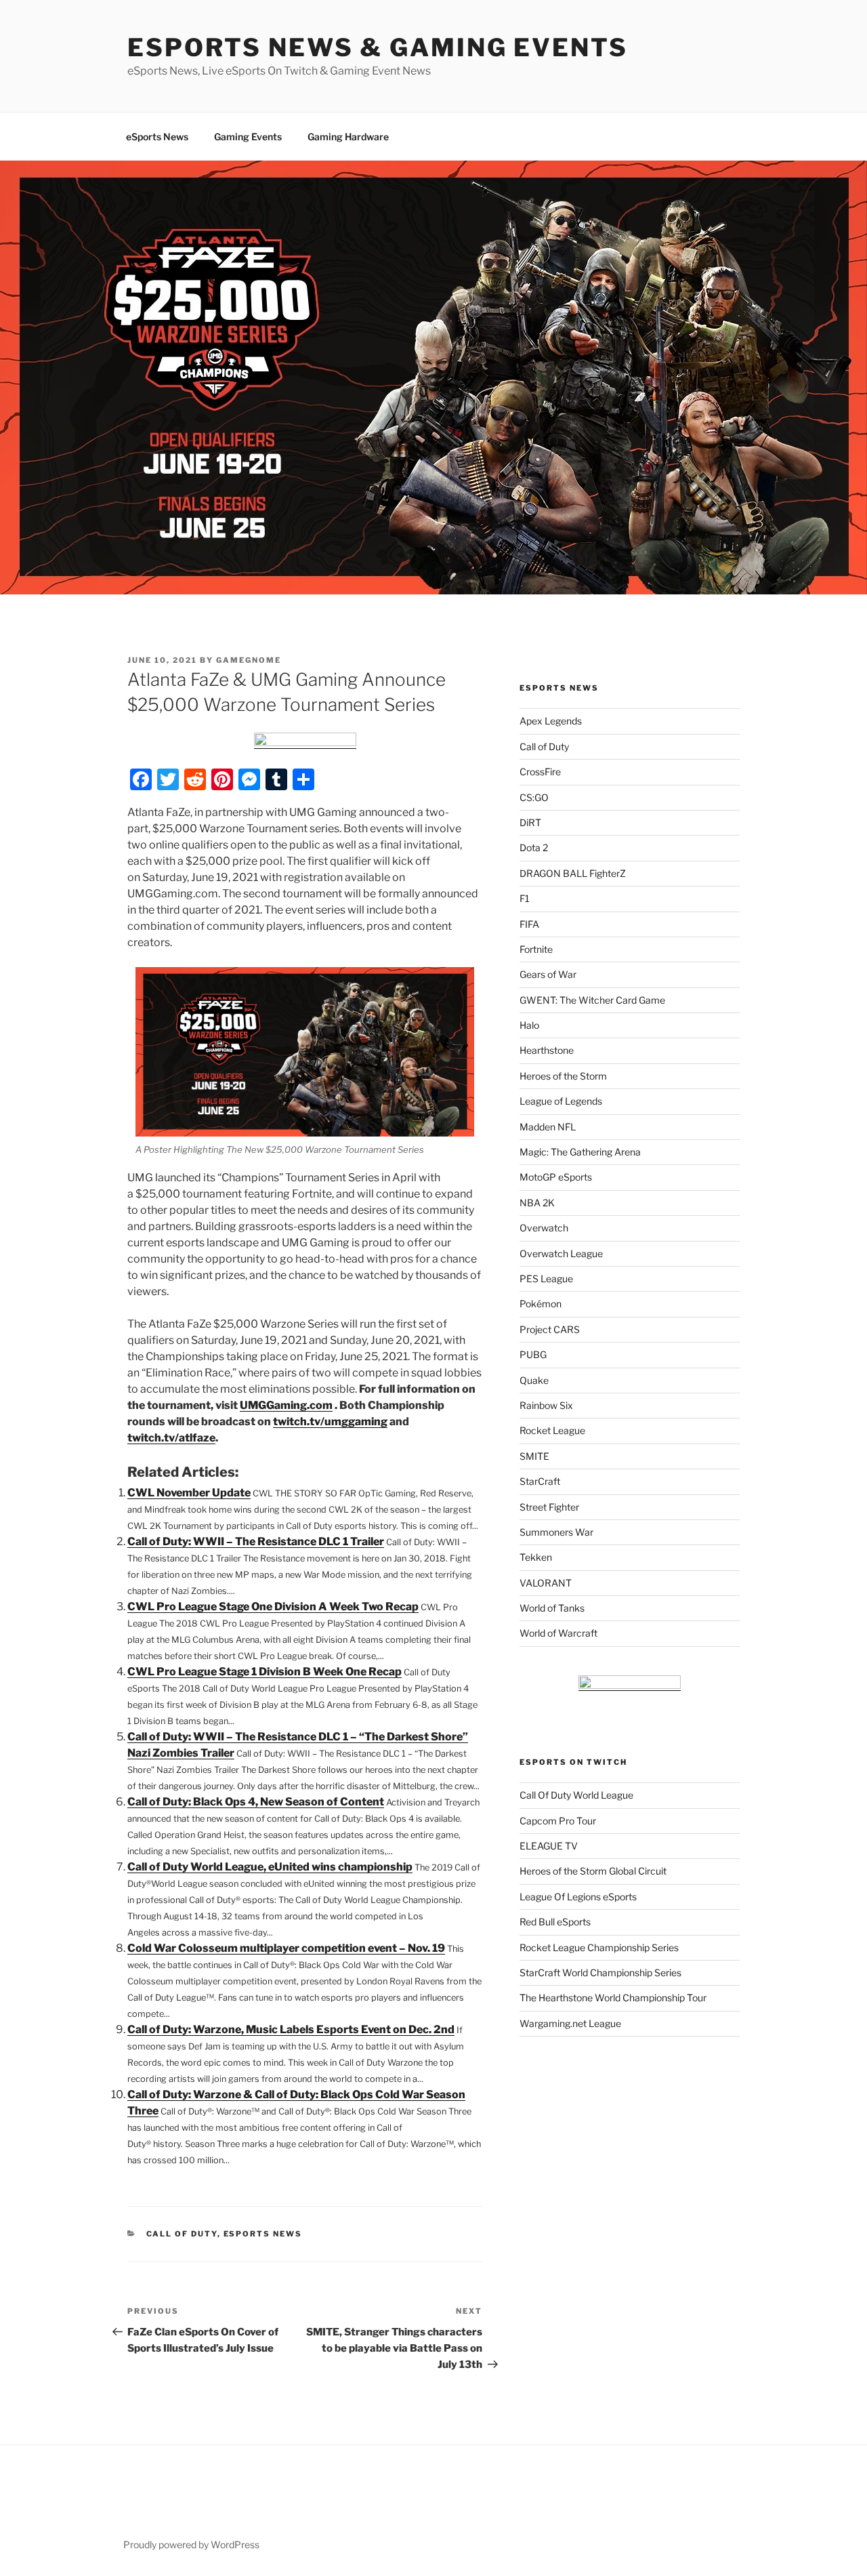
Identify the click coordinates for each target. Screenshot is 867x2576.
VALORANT (546, 1583)
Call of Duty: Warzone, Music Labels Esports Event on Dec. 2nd (291, 2029)
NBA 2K (537, 1203)
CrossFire (540, 772)
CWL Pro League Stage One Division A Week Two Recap (273, 1607)
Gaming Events (248, 137)
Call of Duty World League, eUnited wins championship (270, 1867)
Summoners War (556, 1532)
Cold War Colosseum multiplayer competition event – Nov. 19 (286, 1948)
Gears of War (548, 974)
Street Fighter (549, 1507)
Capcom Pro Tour (558, 1821)
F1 (525, 898)
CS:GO (534, 797)
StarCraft (540, 1481)
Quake (534, 1380)
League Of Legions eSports (578, 1897)
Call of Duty (182, 2234)
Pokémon (541, 1304)
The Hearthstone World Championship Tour (613, 1998)
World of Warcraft (558, 1633)
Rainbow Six (546, 1405)
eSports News (157, 137)
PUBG (533, 1354)
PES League (546, 1279)
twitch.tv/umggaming (330, 1422)
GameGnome (249, 660)
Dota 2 (534, 847)
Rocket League (552, 1430)
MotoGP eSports (556, 1177)
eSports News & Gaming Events (378, 47)
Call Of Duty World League (576, 1795)
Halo (529, 1025)
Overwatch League (561, 1253)
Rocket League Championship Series (599, 1947)
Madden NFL (548, 1127)
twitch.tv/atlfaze (171, 1438)
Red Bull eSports (555, 1922)
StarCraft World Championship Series (600, 1972)
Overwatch (544, 1228)
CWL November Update (189, 1493)
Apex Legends (551, 721)
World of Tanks (552, 1608)
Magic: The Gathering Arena (580, 1152)
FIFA (529, 924)
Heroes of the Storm (563, 1076)
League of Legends (561, 1101)
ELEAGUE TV (549, 1846)
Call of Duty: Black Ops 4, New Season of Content (256, 1802)
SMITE (534, 1456)
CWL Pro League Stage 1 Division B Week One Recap (265, 1672)
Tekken (536, 1557)
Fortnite (536, 949)
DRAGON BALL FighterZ (573, 873)
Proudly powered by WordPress (191, 2544)
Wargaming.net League (570, 2023)
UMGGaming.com (286, 1405)
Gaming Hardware (348, 137)
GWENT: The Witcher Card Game (592, 1000)
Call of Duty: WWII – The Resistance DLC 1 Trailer (256, 1541)
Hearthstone (547, 1050)
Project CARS (550, 1329)
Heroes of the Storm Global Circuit (593, 1871)
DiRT (530, 822)
